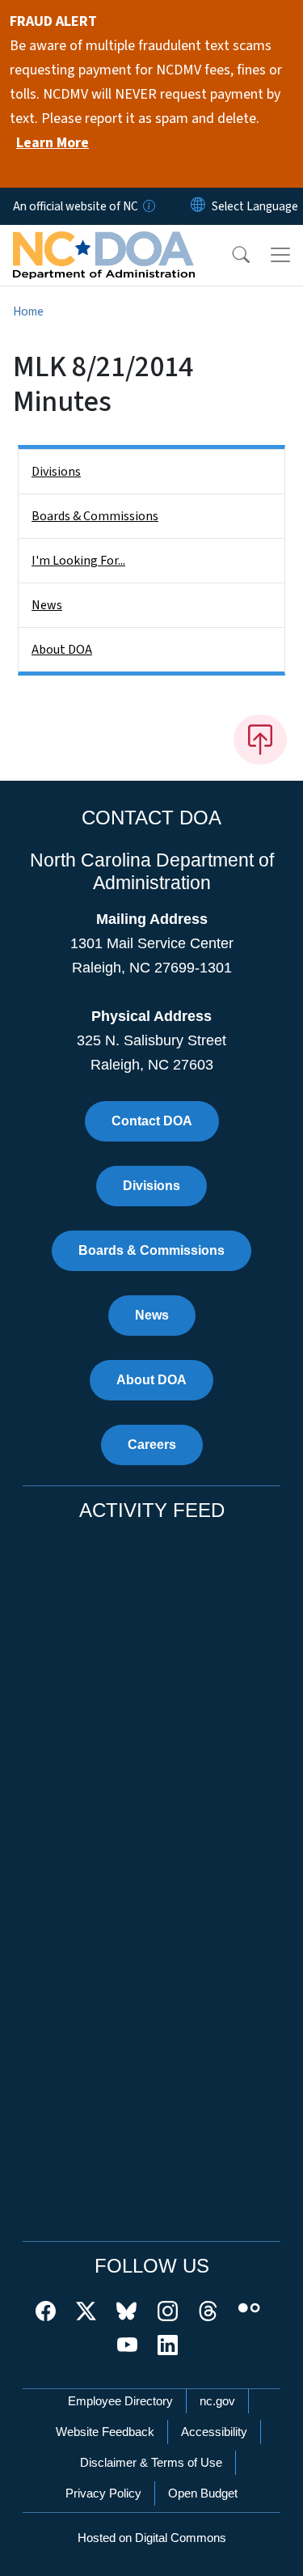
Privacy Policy (103, 2493)
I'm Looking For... (78, 561)
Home (28, 311)
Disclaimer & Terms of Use (151, 2462)
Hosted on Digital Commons (152, 2538)
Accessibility (214, 2432)
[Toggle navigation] (280, 255)
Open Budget (203, 2493)
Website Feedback (105, 2432)
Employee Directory (120, 2401)
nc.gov (217, 2401)
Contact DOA (152, 1121)
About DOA (62, 650)
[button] (230, 255)
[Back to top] (260, 739)
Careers (152, 1445)
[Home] (104, 244)
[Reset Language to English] (198, 206)
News (47, 605)
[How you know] (148, 206)
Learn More (53, 143)
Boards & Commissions (95, 516)
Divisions (56, 472)
